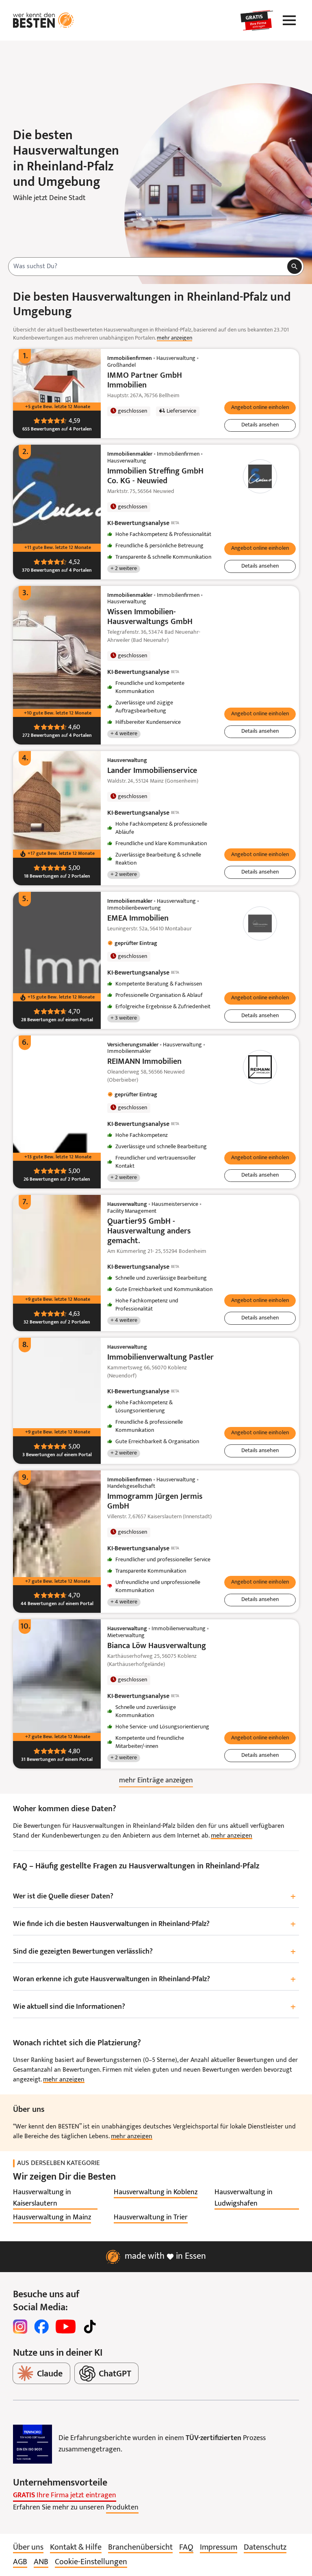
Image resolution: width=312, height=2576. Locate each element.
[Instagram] (20, 2326)
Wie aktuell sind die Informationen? (154, 2007)
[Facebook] (41, 2326)
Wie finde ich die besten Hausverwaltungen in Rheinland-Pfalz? (154, 1925)
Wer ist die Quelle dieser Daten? (154, 1897)
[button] (260, 408)
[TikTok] (90, 2326)
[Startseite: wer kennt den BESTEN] (43, 20)
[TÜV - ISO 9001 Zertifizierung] (32, 2444)
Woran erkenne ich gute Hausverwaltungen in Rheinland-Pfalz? (154, 1980)
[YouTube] (66, 2326)
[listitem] (55, 2198)
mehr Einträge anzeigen (156, 1781)
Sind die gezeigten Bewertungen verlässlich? (154, 1952)
